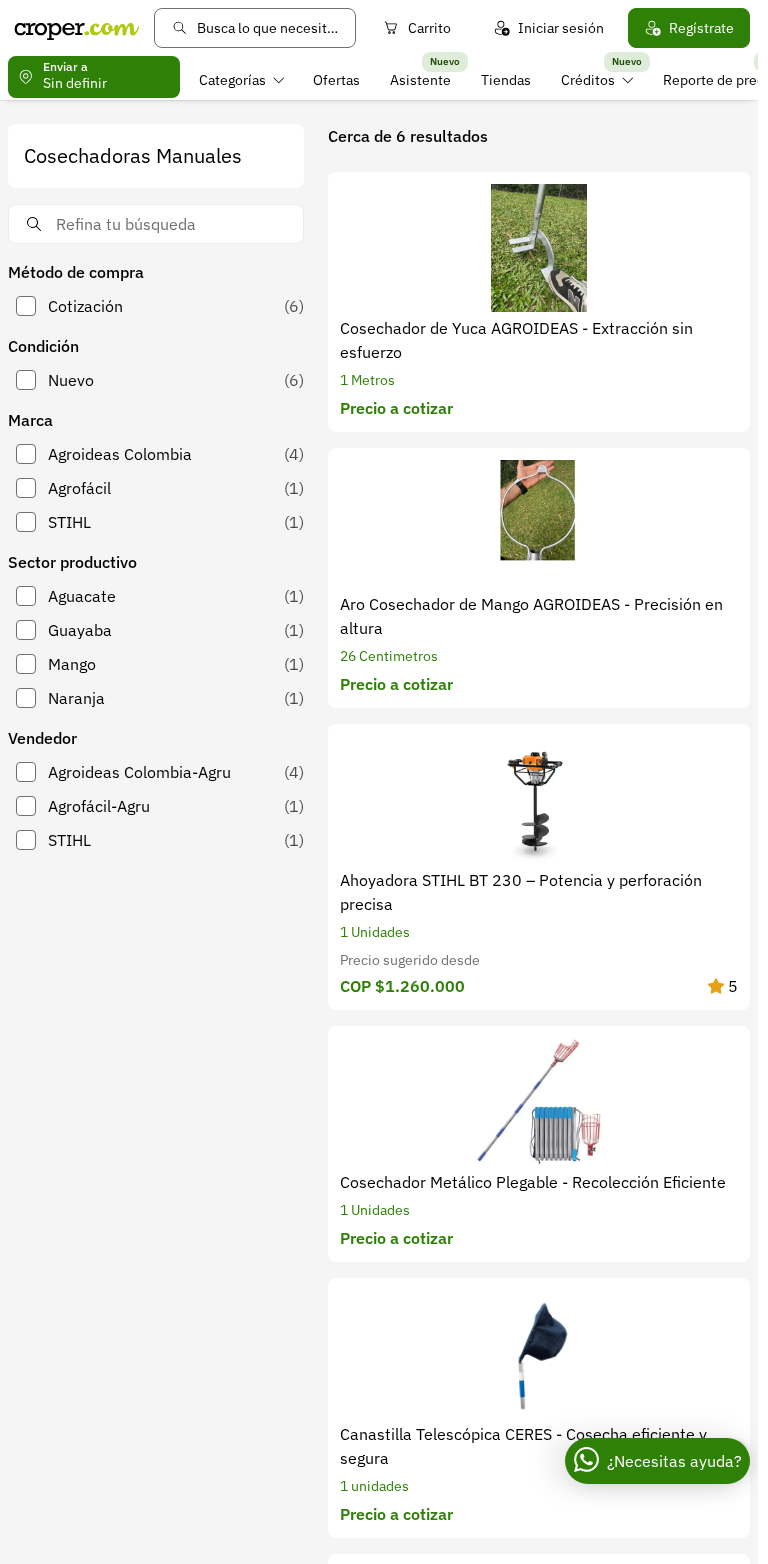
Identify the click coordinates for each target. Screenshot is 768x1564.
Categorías (232, 80)
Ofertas (336, 80)
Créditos (588, 80)
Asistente (420, 80)
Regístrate (701, 28)
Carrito (429, 28)
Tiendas (506, 80)
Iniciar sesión (561, 28)
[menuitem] (241, 80)
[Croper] (77, 28)
